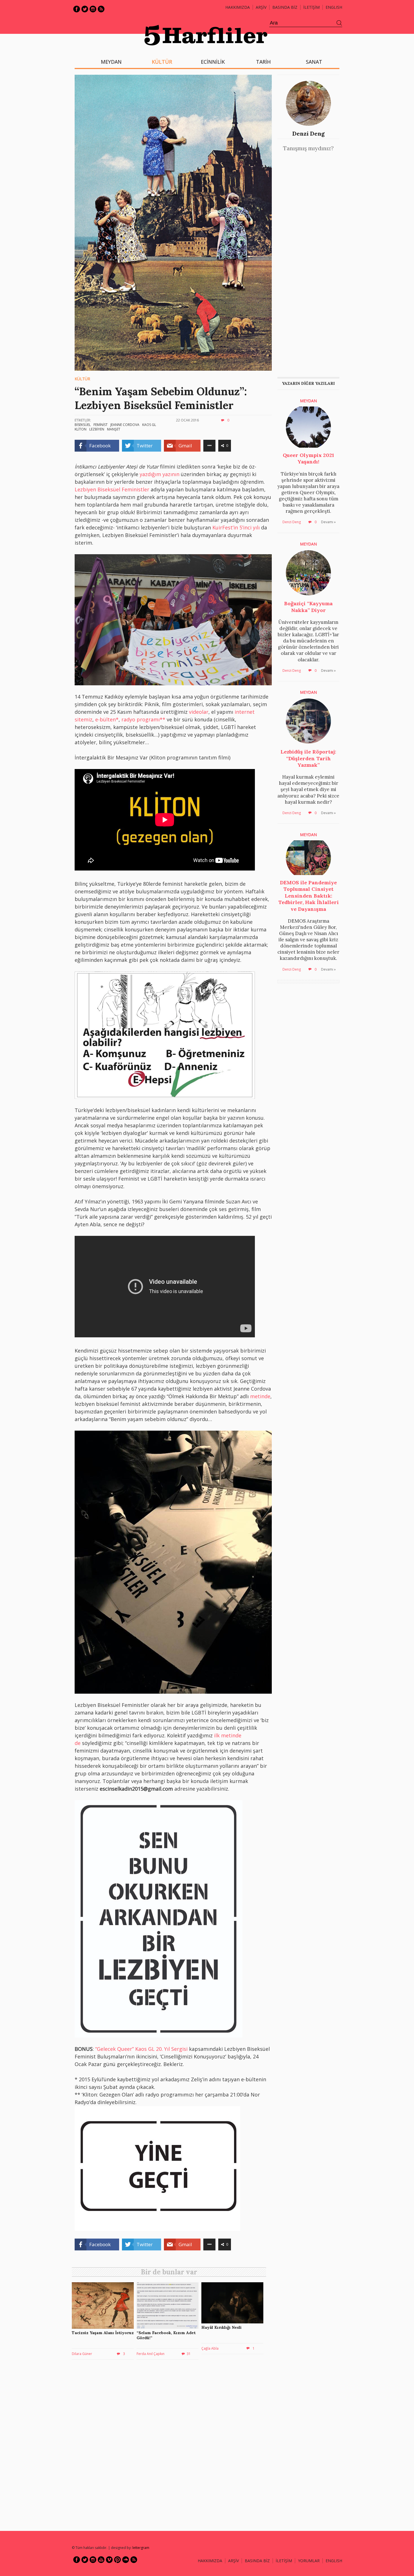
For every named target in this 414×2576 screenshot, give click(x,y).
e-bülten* (107, 719)
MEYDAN (111, 62)
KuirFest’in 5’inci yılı (236, 527)
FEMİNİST (101, 425)
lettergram (141, 2548)
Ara (339, 23)
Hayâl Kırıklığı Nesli (222, 2327)
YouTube (101, 2560)
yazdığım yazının (160, 474)
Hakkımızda (238, 7)
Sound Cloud (126, 2560)
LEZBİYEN (97, 429)
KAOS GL (149, 425)
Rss (101, 9)
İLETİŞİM (311, 7)
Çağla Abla (210, 2348)
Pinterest (117, 2560)
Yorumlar (309, 2561)
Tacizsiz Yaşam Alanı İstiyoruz (103, 2333)
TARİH (263, 62)
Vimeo (109, 2560)
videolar (199, 712)
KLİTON (81, 429)
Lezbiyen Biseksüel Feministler (112, 489)
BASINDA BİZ (285, 7)
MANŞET (114, 429)
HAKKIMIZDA (210, 2561)
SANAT (314, 62)
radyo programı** (143, 719)
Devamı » (328, 522)
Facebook (77, 9)
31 (189, 2354)
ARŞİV (261, 7)
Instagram (93, 9)
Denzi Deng (309, 133)
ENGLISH (334, 7)
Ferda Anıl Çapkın (151, 2354)
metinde (260, 1396)
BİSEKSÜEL (83, 425)
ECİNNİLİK (213, 62)
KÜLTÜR (162, 62)
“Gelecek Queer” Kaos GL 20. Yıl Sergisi (142, 2049)
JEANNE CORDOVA (125, 425)
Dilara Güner (82, 2354)
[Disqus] (170, 2445)
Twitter (85, 9)
